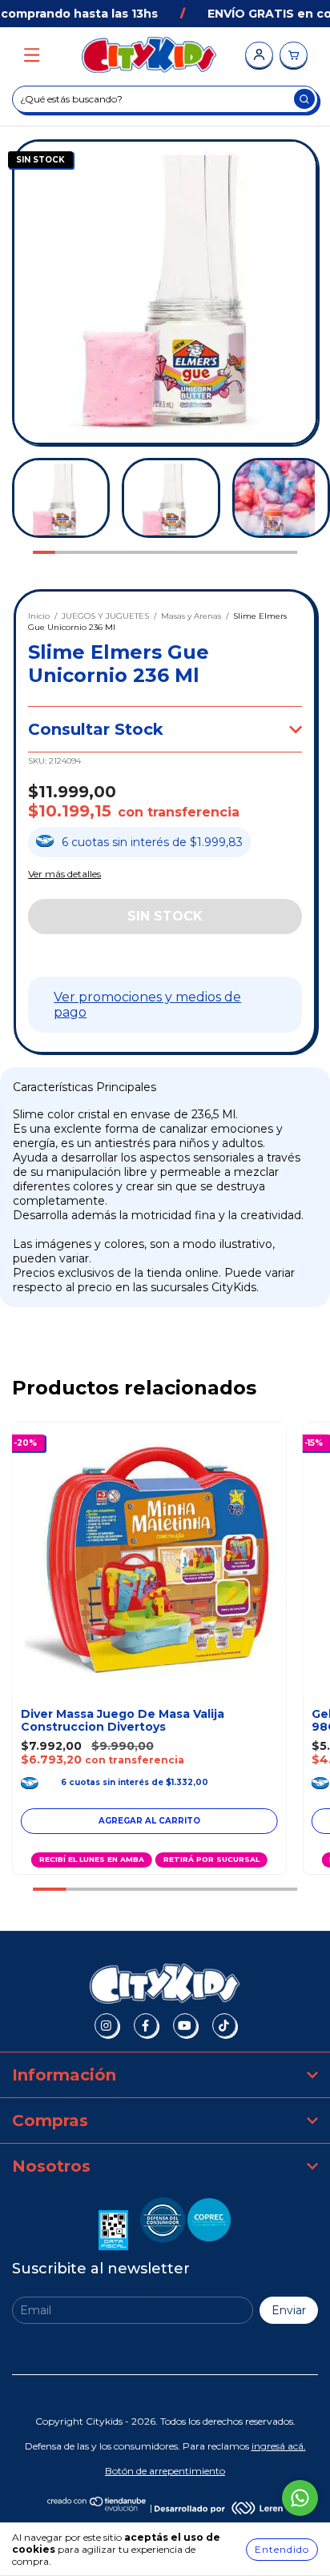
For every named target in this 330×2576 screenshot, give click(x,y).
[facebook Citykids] (146, 2025)
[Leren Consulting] (219, 2508)
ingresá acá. (279, 2446)
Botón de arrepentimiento (165, 2471)
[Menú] (32, 56)
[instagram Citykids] (107, 2025)
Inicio (39, 616)
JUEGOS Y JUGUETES (105, 616)
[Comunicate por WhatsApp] (300, 2498)
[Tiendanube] (97, 2508)
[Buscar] (304, 99)
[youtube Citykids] (185, 2025)
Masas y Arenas (191, 616)
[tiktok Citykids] (224, 2025)
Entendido (282, 2549)
